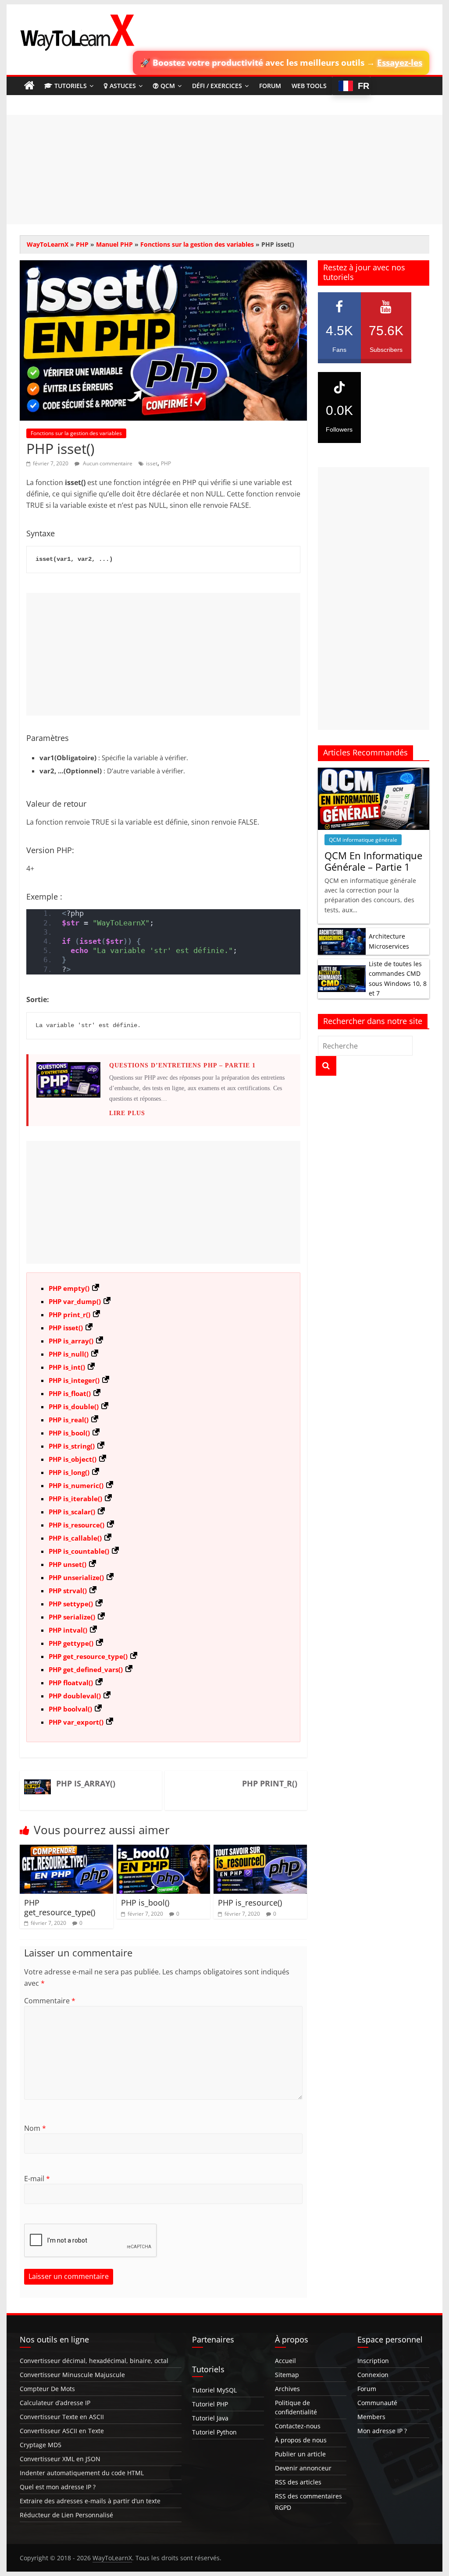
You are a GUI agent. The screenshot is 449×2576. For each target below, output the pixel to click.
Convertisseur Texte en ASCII (62, 2417)
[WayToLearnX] (29, 86)
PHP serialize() (72, 1617)
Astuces (123, 86)
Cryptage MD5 (41, 2445)
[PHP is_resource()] (260, 1850)
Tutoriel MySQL (214, 2390)
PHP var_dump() (75, 1301)
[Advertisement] (224, 170)
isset (152, 463)
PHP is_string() (72, 1446)
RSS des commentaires (308, 2496)
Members (371, 2417)
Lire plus (127, 1113)
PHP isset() (66, 1328)
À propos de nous (301, 2440)
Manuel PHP (114, 244)
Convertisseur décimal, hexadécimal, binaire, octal (94, 2361)
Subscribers (386, 338)
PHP (82, 244)
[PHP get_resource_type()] (66, 1850)
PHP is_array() (71, 1341)
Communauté (377, 2403)
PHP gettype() (71, 1643)
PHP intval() (68, 1630)
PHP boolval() (70, 1709)
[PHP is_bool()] (163, 1850)
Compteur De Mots (47, 2389)
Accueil (285, 2361)
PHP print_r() (69, 1315)
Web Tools (309, 86)
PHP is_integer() (74, 1380)
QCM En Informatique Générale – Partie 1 (373, 861)
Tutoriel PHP (210, 2404)
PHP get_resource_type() (88, 1656)
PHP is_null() (69, 1354)
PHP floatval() (71, 1683)
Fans (339, 338)
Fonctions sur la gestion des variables (197, 244)
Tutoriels (71, 86)
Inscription (373, 2361)
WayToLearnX (48, 244)
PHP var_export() (76, 1722)
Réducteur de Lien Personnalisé (66, 2515)
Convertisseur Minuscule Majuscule (72, 2375)
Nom (35, 2128)
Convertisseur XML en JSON (60, 2459)
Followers (339, 418)
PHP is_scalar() (72, 1512)
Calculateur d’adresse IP (55, 2403)
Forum (270, 86)
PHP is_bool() (69, 1433)
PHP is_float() (70, 1393)
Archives (287, 2389)
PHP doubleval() (75, 1696)
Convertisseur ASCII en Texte (62, 2431)
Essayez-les (400, 62)
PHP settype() (71, 1604)
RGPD (283, 2507)
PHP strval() (68, 1591)
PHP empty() (69, 1288)
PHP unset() (68, 1564)
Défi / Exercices (217, 86)
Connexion (373, 2375)
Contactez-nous (298, 2426)
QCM (168, 86)
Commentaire (50, 2001)
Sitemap (287, 2375)
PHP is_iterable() (75, 1499)
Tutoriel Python (214, 2432)
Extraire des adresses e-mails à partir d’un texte (90, 2501)
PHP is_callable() (75, 1538)
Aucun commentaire (107, 463)
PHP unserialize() (76, 1577)
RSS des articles (298, 2482)
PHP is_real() (69, 1420)
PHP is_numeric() (76, 1485)
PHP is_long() (69, 1472)
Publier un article (300, 2454)
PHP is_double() (74, 1407)
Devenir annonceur (303, 2468)
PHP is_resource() (77, 1525)
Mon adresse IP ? (382, 2431)
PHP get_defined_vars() (86, 1669)
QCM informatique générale (363, 840)
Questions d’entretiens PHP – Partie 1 (182, 1065)
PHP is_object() (73, 1459)
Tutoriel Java (210, 2418)
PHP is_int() (67, 1367)
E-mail (37, 2179)
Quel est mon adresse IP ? (58, 2487)
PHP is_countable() (79, 1551)
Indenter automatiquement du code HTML (82, 2473)
